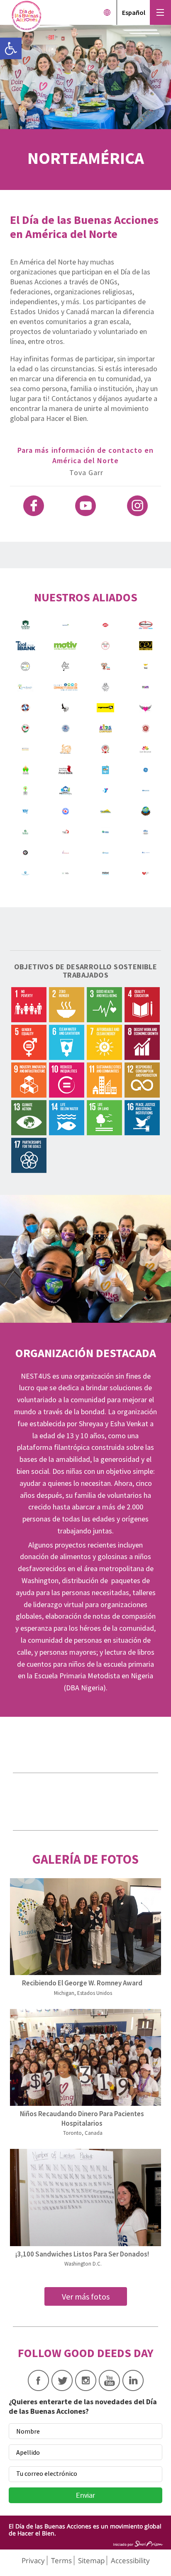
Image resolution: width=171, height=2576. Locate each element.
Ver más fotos (86, 2296)
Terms (61, 2560)
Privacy (33, 2560)
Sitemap (91, 2560)
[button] (11, 48)
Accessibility (130, 2560)
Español (134, 12)
